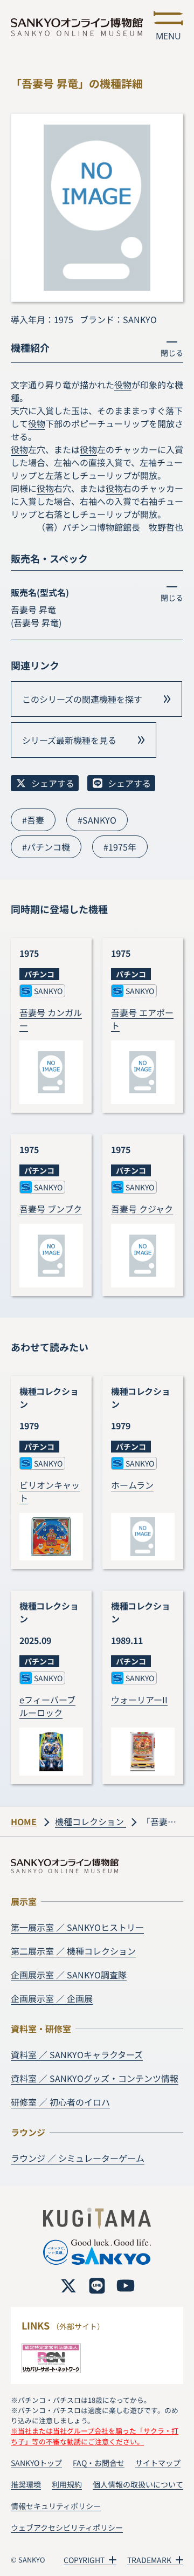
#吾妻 (33, 820)
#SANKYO (97, 820)
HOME (24, 1821)
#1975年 (120, 847)
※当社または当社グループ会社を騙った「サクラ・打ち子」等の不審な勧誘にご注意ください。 (95, 2436)
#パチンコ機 (46, 847)
